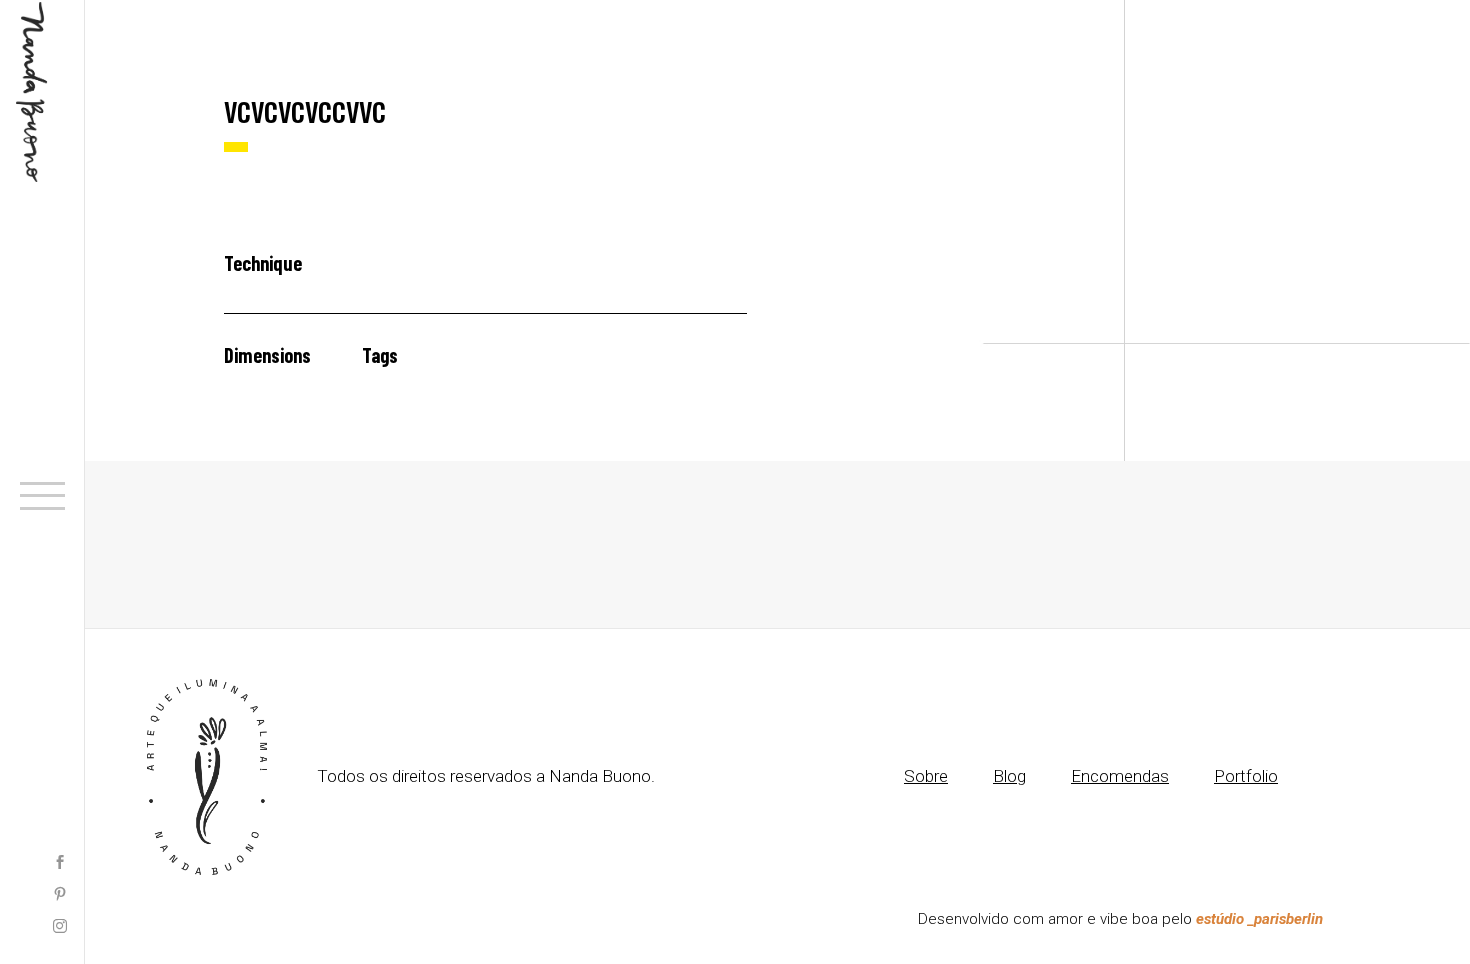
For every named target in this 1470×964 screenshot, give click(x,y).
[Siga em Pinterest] (60, 896)
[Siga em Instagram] (60, 928)
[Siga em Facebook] (60, 864)
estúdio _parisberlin (1259, 919)
